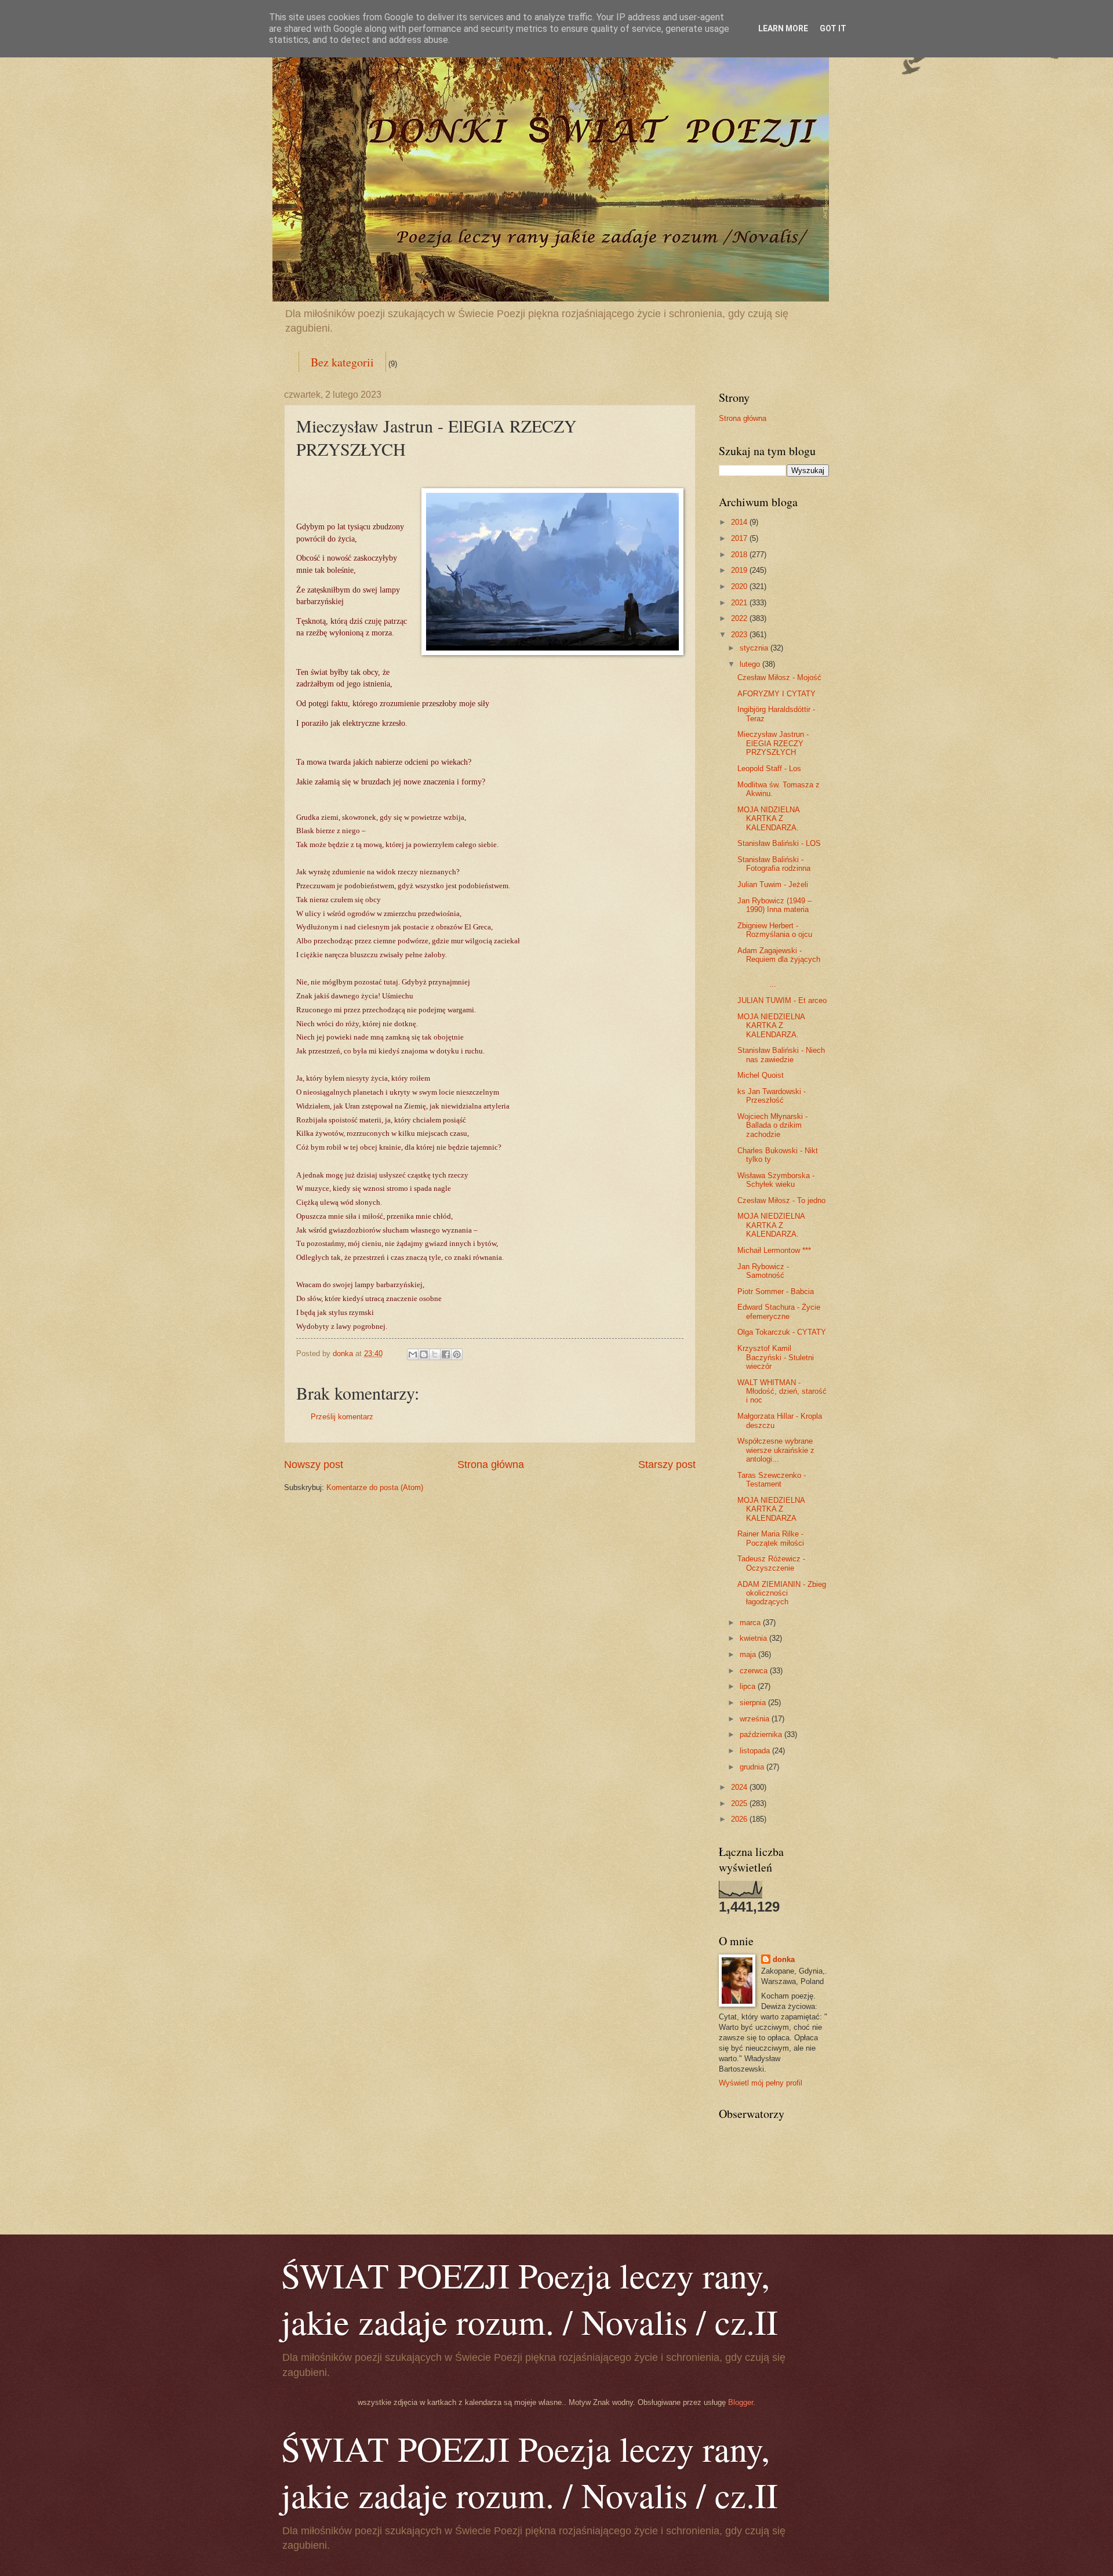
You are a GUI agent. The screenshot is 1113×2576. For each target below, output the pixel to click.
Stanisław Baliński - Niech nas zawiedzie (781, 1055)
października (762, 1734)
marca (751, 1623)
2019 (740, 570)
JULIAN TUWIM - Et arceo (782, 1000)
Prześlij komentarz (342, 1417)
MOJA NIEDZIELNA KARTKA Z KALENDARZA (771, 1509)
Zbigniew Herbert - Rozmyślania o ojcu (775, 930)
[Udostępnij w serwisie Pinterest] (457, 1354)
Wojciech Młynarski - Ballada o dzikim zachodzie (772, 1125)
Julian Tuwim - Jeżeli (773, 884)
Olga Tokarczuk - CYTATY (782, 1332)
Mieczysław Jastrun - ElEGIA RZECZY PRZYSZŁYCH (773, 743)
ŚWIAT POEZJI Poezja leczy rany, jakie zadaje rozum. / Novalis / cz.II (530, 2298)
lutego (751, 664)
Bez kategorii (342, 362)
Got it (833, 28)
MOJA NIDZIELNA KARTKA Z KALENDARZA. (768, 819)
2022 (740, 618)
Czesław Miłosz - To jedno (781, 1200)
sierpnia (754, 1703)
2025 (740, 1803)
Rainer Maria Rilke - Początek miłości (771, 1538)
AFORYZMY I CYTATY (776, 694)
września (756, 1719)
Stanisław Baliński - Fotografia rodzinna (774, 864)
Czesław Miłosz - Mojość (779, 677)
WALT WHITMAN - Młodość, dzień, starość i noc (782, 1391)
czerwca (755, 1671)
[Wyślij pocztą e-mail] (413, 1354)
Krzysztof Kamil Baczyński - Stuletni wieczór (776, 1357)
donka (784, 1959)
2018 (740, 555)
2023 (740, 635)
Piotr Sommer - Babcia (776, 1291)
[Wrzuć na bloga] (424, 1354)
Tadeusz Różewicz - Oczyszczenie (771, 1563)
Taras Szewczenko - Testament (772, 1480)
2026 (740, 1819)
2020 (740, 586)
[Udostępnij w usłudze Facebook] (446, 1354)
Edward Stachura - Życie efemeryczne (779, 1311)
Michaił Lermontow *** (774, 1250)
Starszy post (667, 1465)
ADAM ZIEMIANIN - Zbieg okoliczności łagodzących (782, 1593)
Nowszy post (314, 1465)
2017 (740, 538)
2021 (740, 603)
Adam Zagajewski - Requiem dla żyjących (779, 955)
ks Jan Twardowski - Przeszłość (772, 1096)
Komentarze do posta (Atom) (375, 1487)
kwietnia (754, 1638)
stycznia (755, 648)
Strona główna (491, 1465)
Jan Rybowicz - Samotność (763, 1271)
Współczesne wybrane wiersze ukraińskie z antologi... (776, 1450)
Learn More (783, 28)
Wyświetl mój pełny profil (761, 2083)
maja (749, 1654)
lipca (749, 1686)
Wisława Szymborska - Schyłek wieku (776, 1180)
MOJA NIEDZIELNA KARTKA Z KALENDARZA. (771, 1026)
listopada (756, 1751)
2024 (740, 1787)
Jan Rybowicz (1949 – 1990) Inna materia (774, 905)
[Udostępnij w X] (435, 1354)
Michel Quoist (761, 1075)
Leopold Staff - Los (769, 769)
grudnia (753, 1767)
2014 (740, 522)
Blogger (741, 2402)
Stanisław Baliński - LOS (779, 843)
